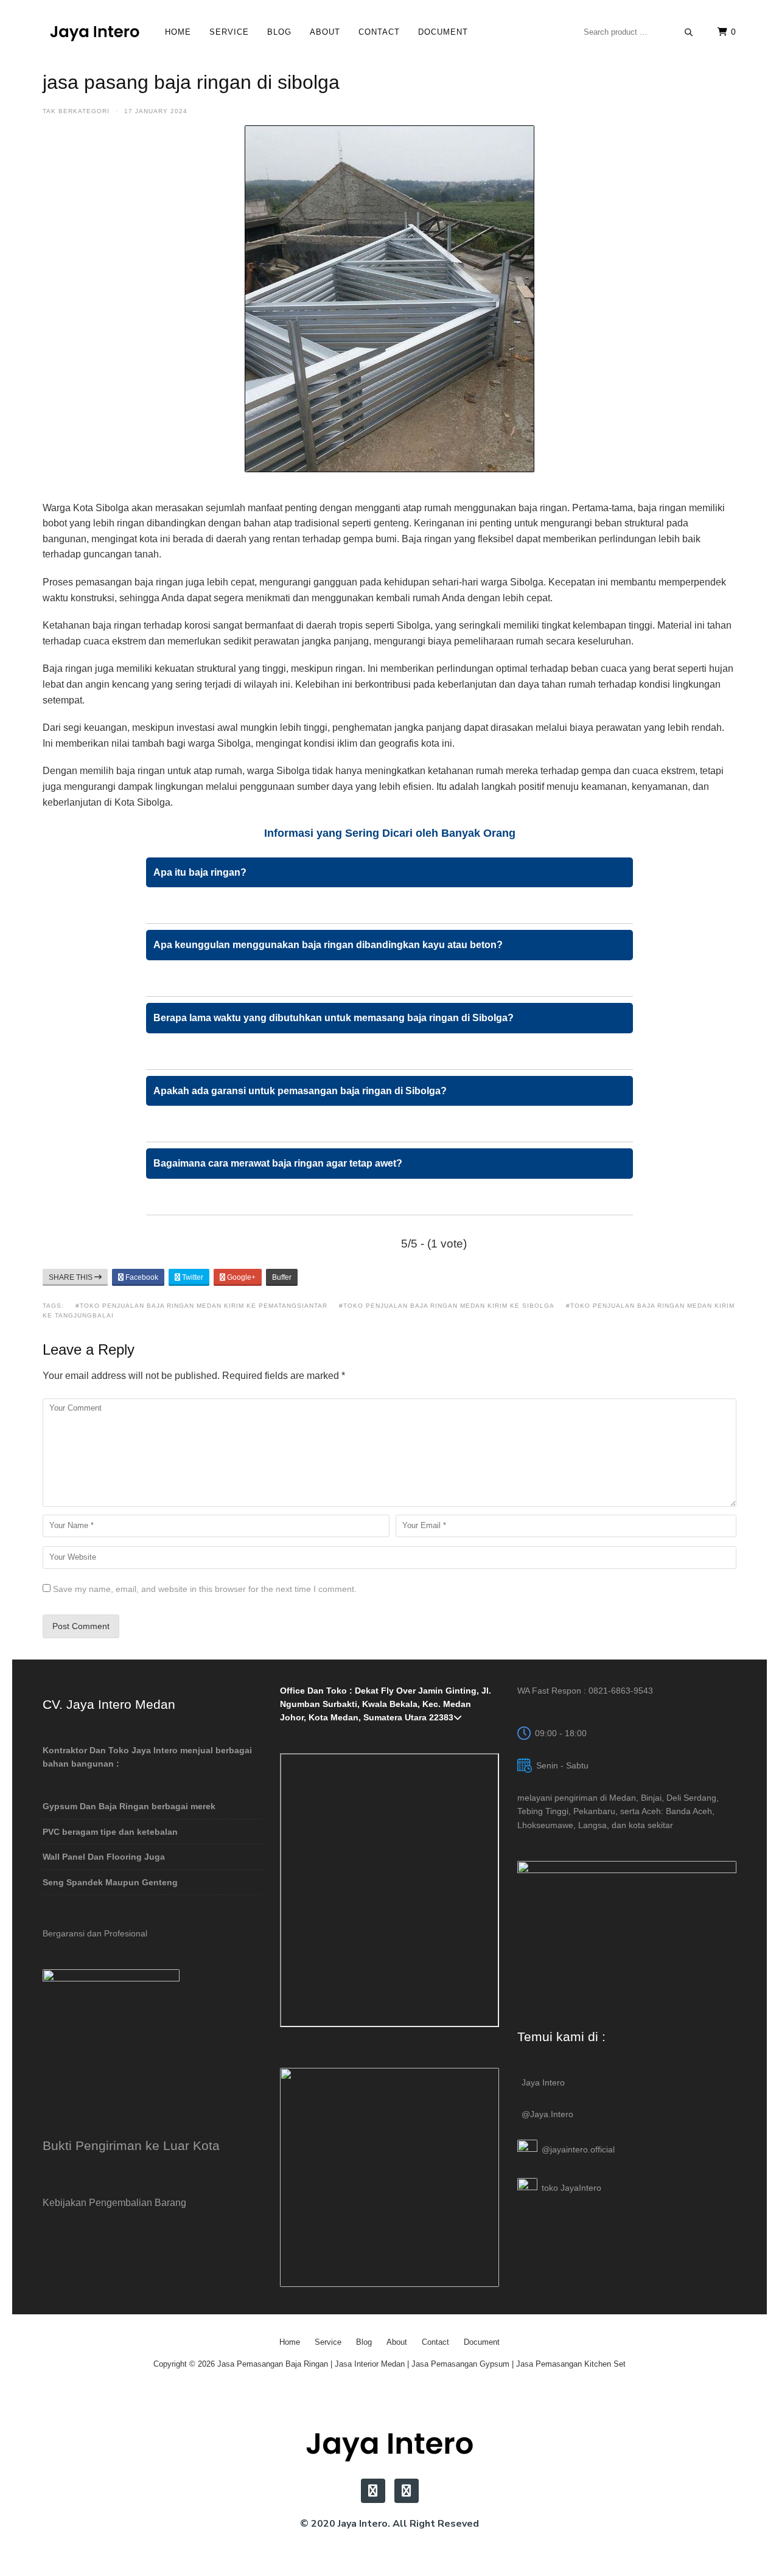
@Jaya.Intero (547, 2114)
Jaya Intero (543, 2082)
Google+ (240, 1277)
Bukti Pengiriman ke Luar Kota (131, 2145)
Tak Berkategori (76, 111)
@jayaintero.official (578, 2149)
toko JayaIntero (571, 2188)
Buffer (282, 1277)
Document (443, 32)
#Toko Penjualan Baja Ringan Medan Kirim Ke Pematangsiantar (201, 1306)
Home (178, 32)
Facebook (141, 1277)
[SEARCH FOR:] (638, 32)
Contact (379, 32)
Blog (279, 32)
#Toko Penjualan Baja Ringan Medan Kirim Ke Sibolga (447, 1306)
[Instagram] (373, 2491)
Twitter (192, 1277)
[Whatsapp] (407, 2491)
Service (229, 32)
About (325, 32)
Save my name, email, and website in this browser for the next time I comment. (205, 1589)
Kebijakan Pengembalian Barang (114, 2202)
